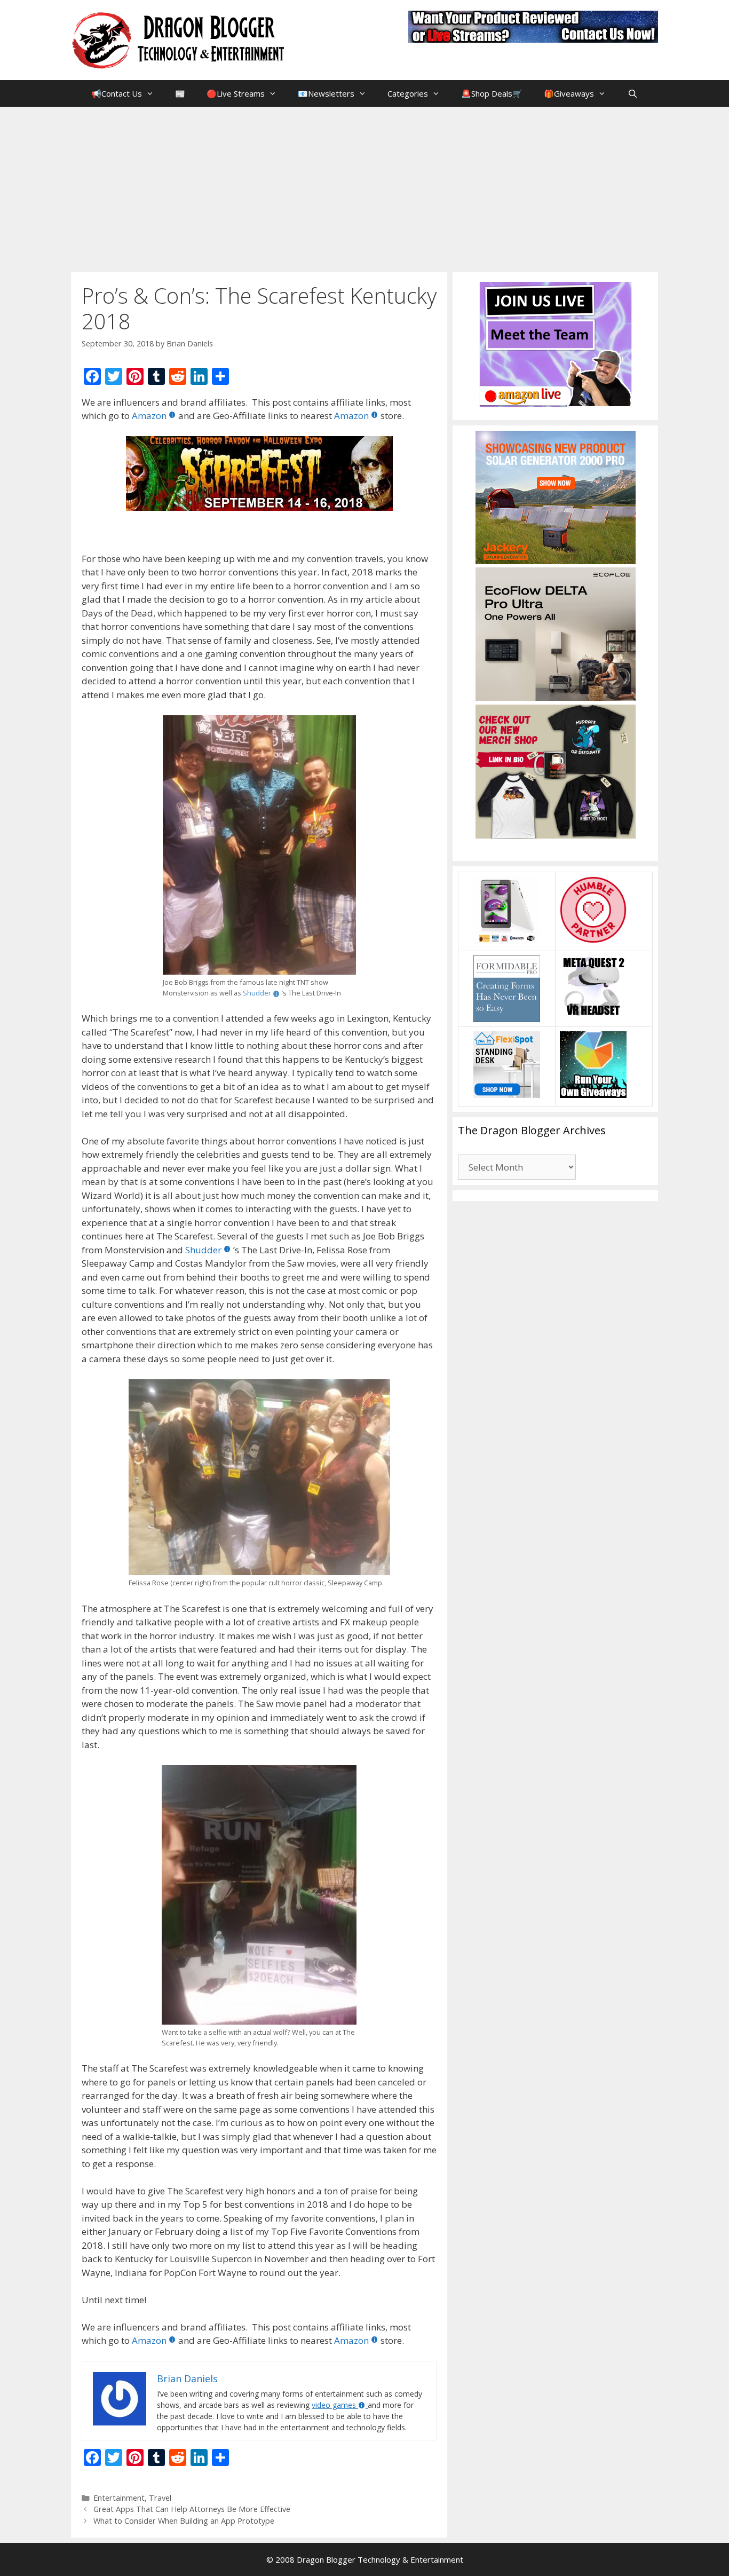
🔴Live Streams (236, 93)
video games (334, 2405)
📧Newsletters (326, 93)
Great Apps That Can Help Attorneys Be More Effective (192, 2509)
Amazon (149, 416)
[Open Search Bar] (632, 93)
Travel (160, 2498)
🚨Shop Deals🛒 (492, 93)
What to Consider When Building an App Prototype (184, 2521)
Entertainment (119, 2498)
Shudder (257, 993)
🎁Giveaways (569, 93)
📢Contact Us (117, 93)
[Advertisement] (364, 187)
